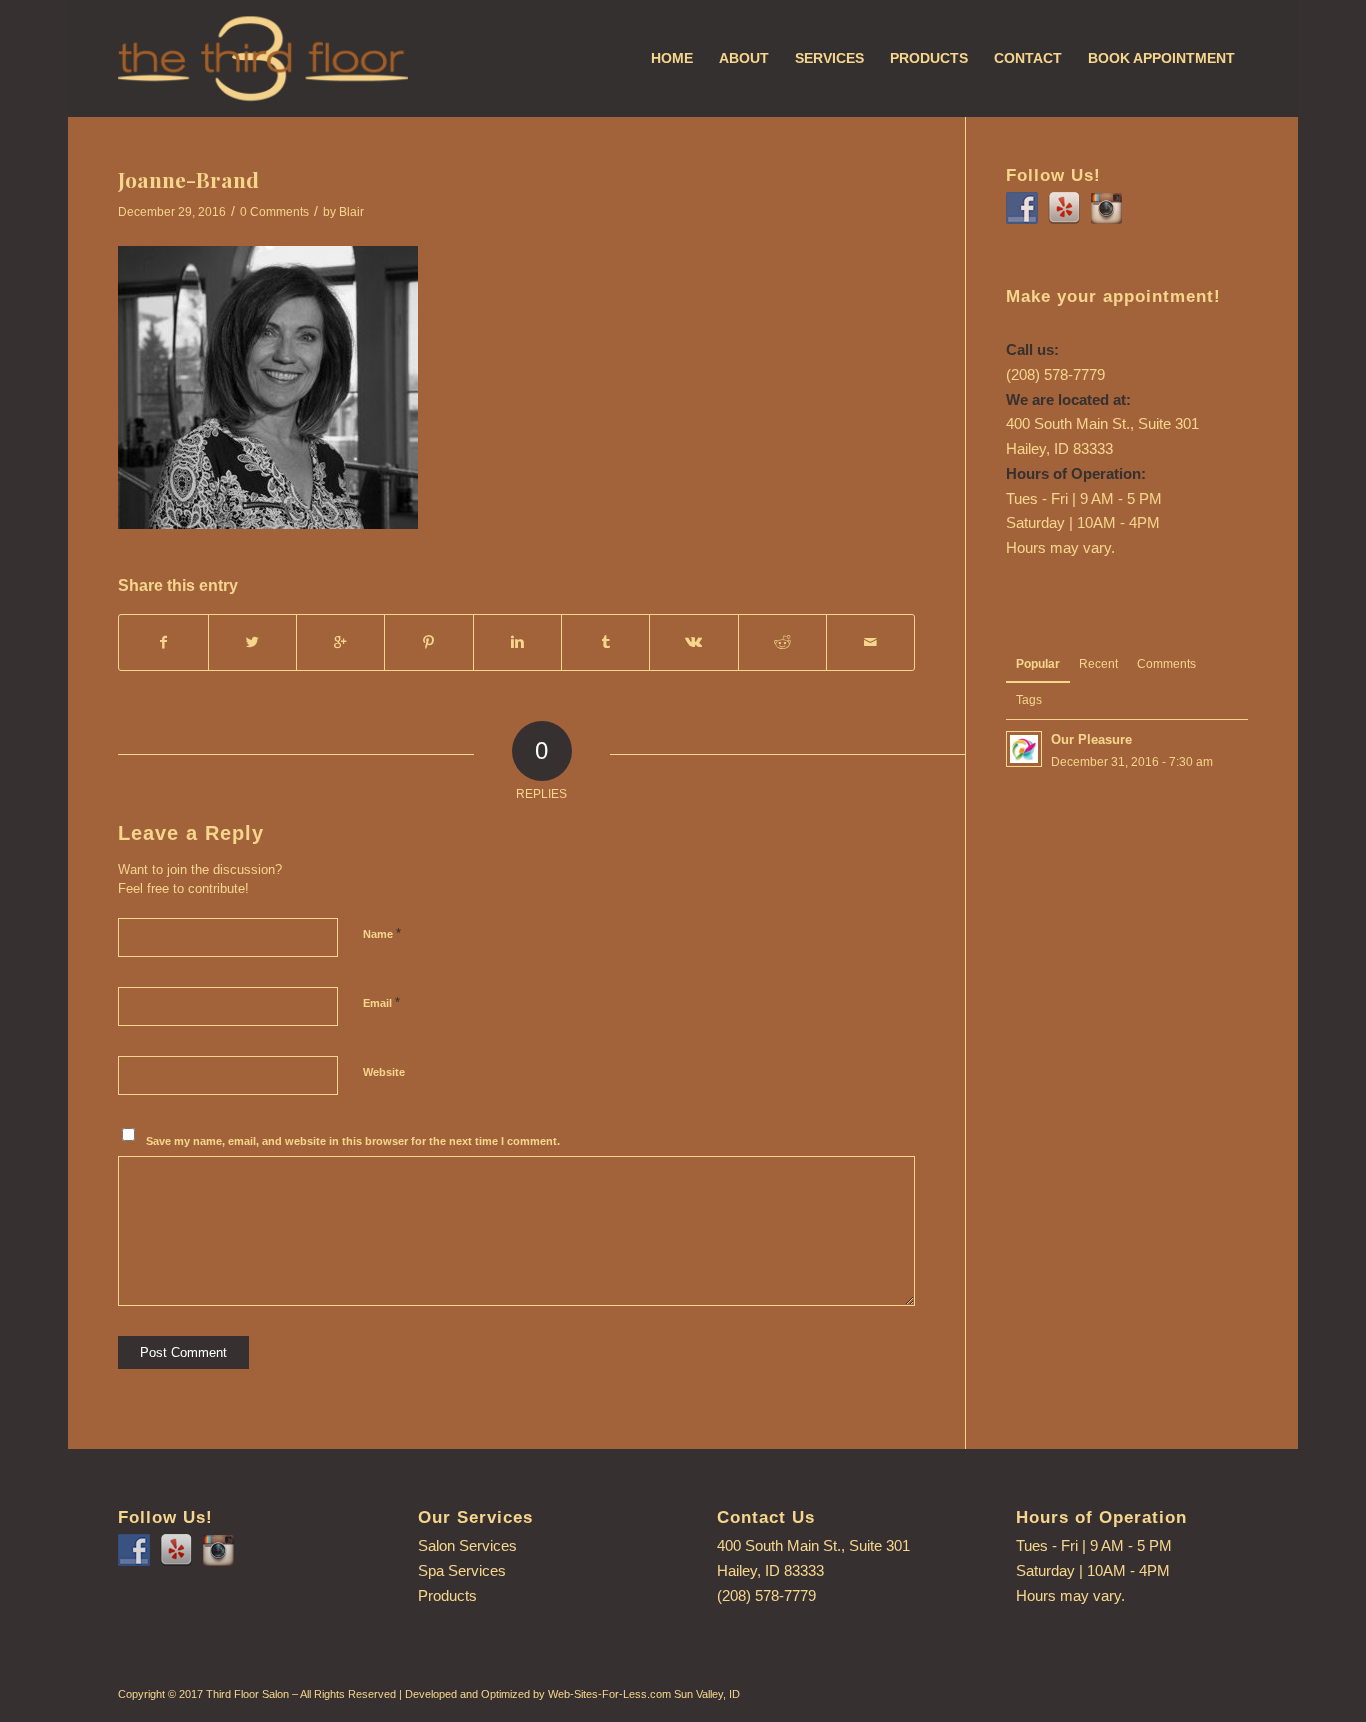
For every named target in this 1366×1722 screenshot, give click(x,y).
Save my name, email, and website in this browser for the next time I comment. (353, 1141)
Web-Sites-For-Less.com (609, 1694)
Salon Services (467, 1545)
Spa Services (462, 1570)
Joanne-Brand (188, 179)
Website (384, 1072)
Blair (351, 212)
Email (381, 1002)
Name (382, 933)
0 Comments (274, 212)
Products (447, 1595)
